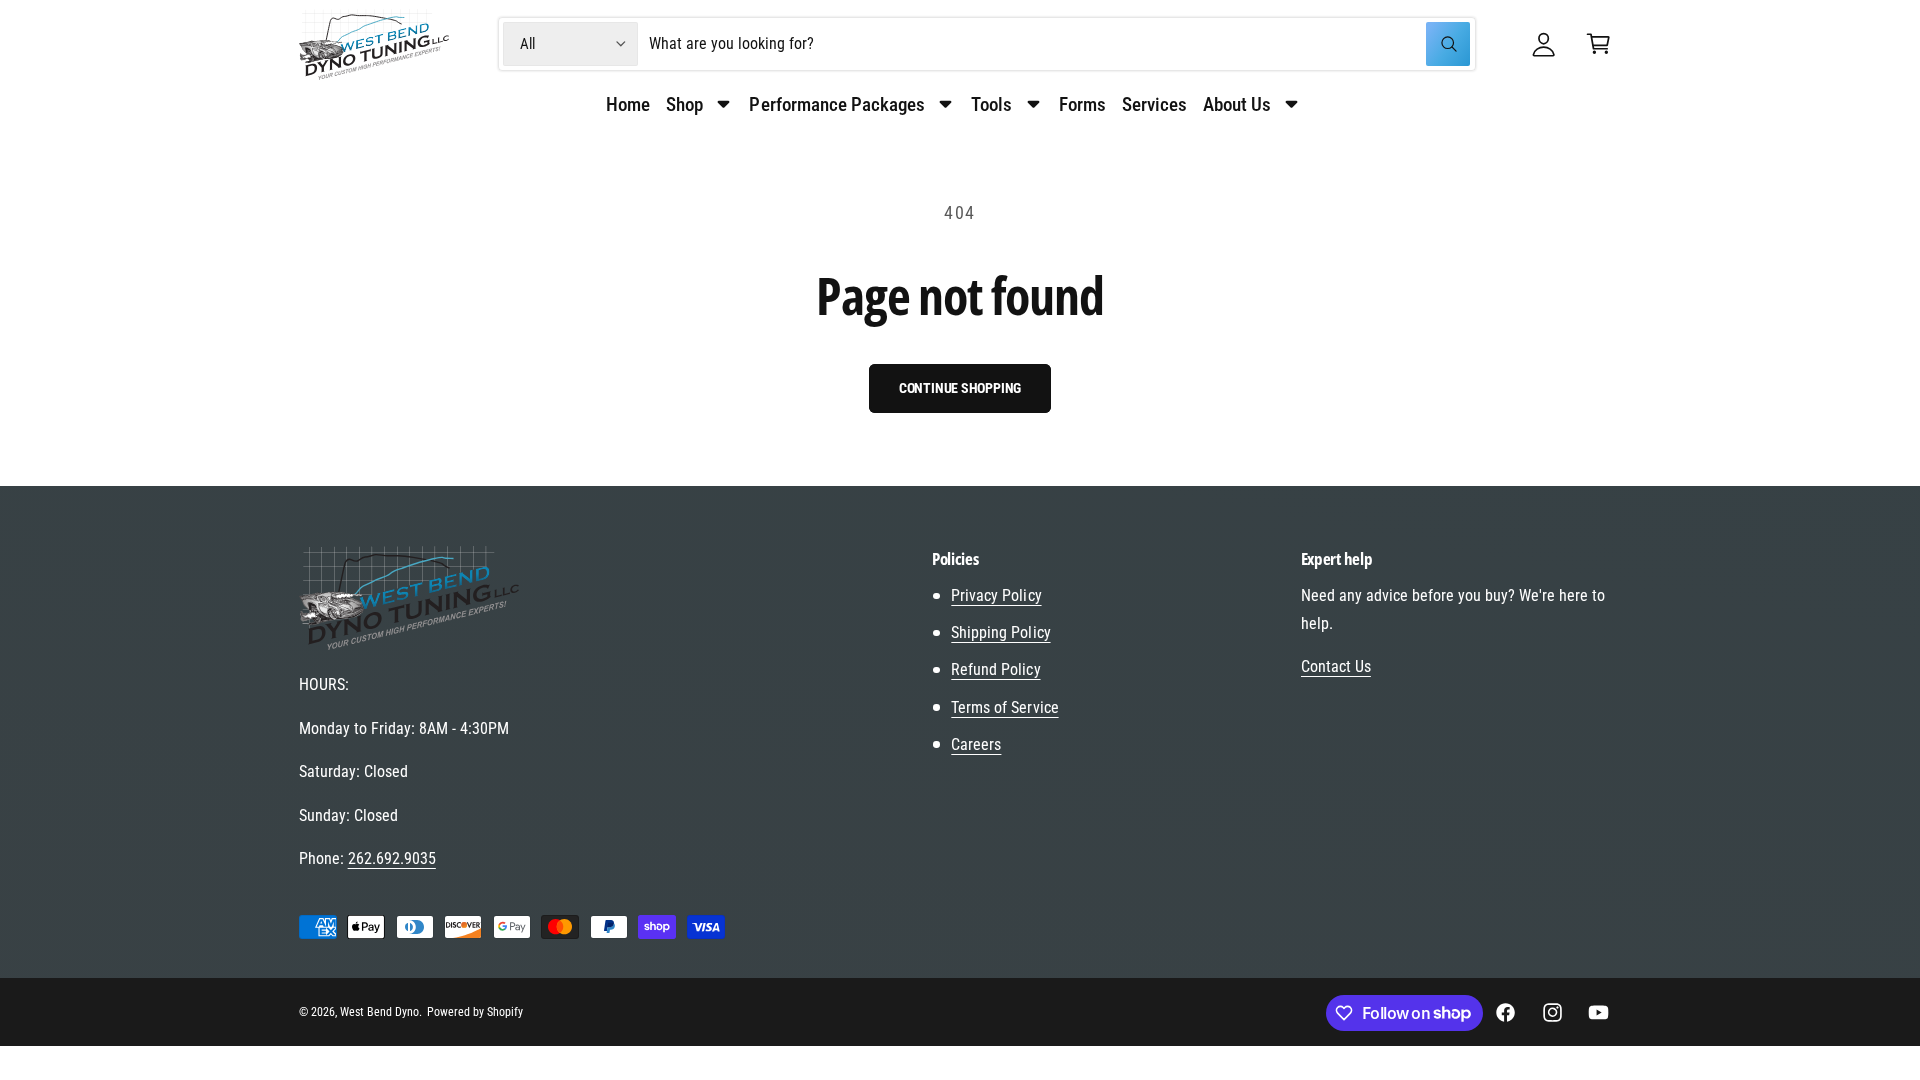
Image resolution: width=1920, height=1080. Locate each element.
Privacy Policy (996, 595)
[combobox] (1059, 44)
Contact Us (1336, 666)
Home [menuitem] (628, 104)
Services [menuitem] (1154, 104)
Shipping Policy (1000, 632)
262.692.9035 (392, 858)
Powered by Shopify (475, 1012)
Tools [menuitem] (991, 104)
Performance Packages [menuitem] (836, 104)
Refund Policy (995, 669)
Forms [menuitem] (1082, 104)
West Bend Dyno (379, 1012)
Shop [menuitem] (684, 104)
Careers (976, 744)
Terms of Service (1004, 707)
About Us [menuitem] (1237, 104)
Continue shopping (960, 388)
